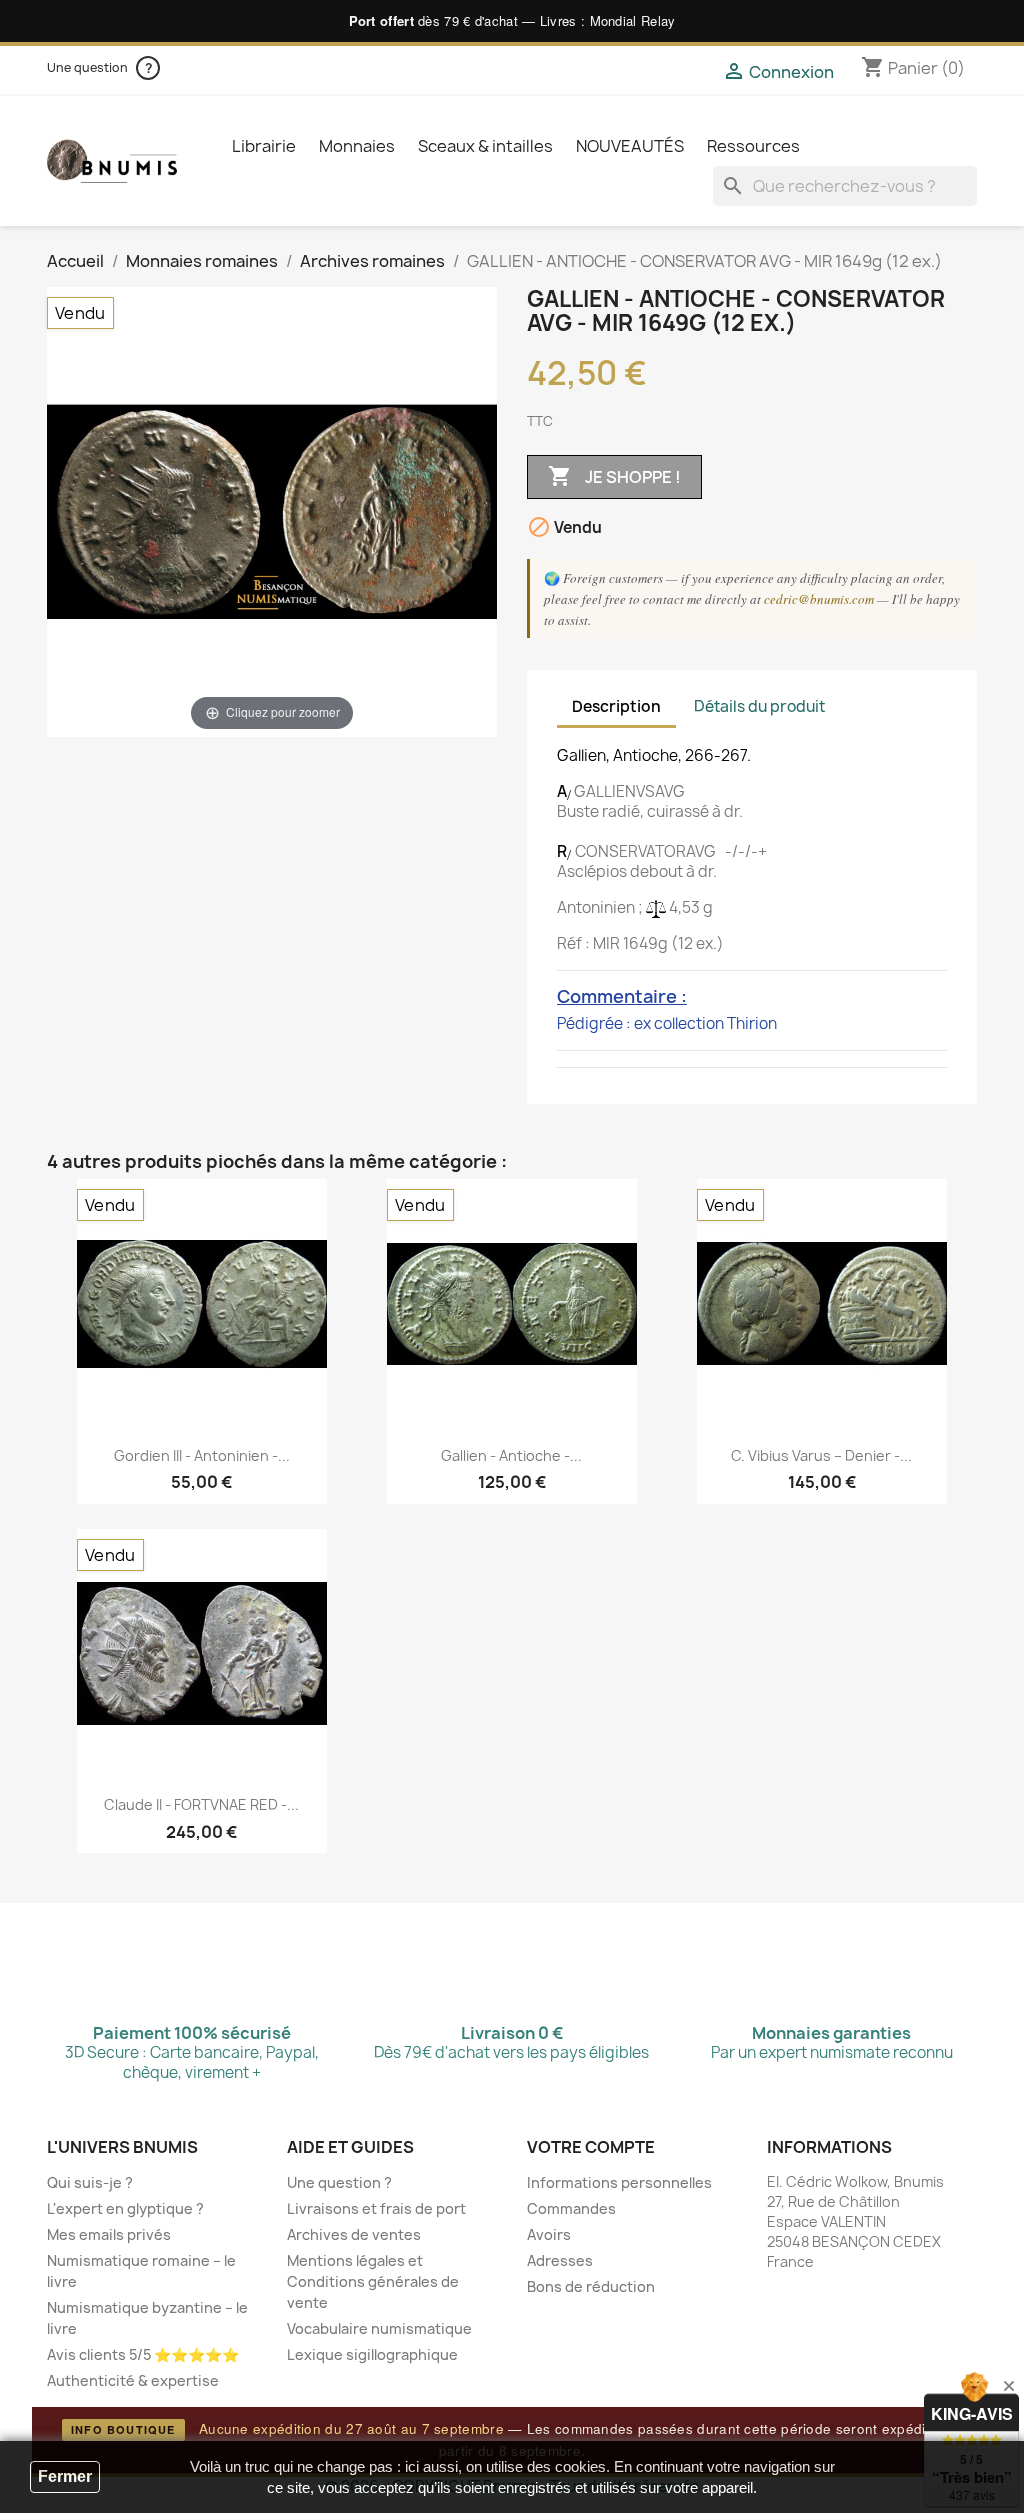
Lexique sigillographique (372, 2354)
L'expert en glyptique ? (125, 2208)
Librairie (264, 146)
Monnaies (357, 146)
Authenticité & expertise (133, 2380)
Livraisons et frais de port (376, 2208)
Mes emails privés (109, 2234)
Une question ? (339, 2182)
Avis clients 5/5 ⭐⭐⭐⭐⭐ (143, 2354)
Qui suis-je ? (90, 2182)
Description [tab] (616, 706)
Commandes (571, 2208)
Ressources (753, 146)
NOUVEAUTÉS (630, 146)
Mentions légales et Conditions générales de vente (373, 2281)
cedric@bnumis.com (819, 599)
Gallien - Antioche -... (511, 1455)
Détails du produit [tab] (759, 706)
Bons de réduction (591, 2286)
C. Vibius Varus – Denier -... (821, 1455)
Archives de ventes (354, 2234)
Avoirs (549, 2234)
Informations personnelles (619, 2182)
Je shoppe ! (614, 476)
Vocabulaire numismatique (379, 2328)
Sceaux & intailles (485, 146)
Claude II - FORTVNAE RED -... (201, 1804)
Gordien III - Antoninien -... (202, 1455)
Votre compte (591, 2147)
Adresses (560, 2260)
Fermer (65, 2476)
